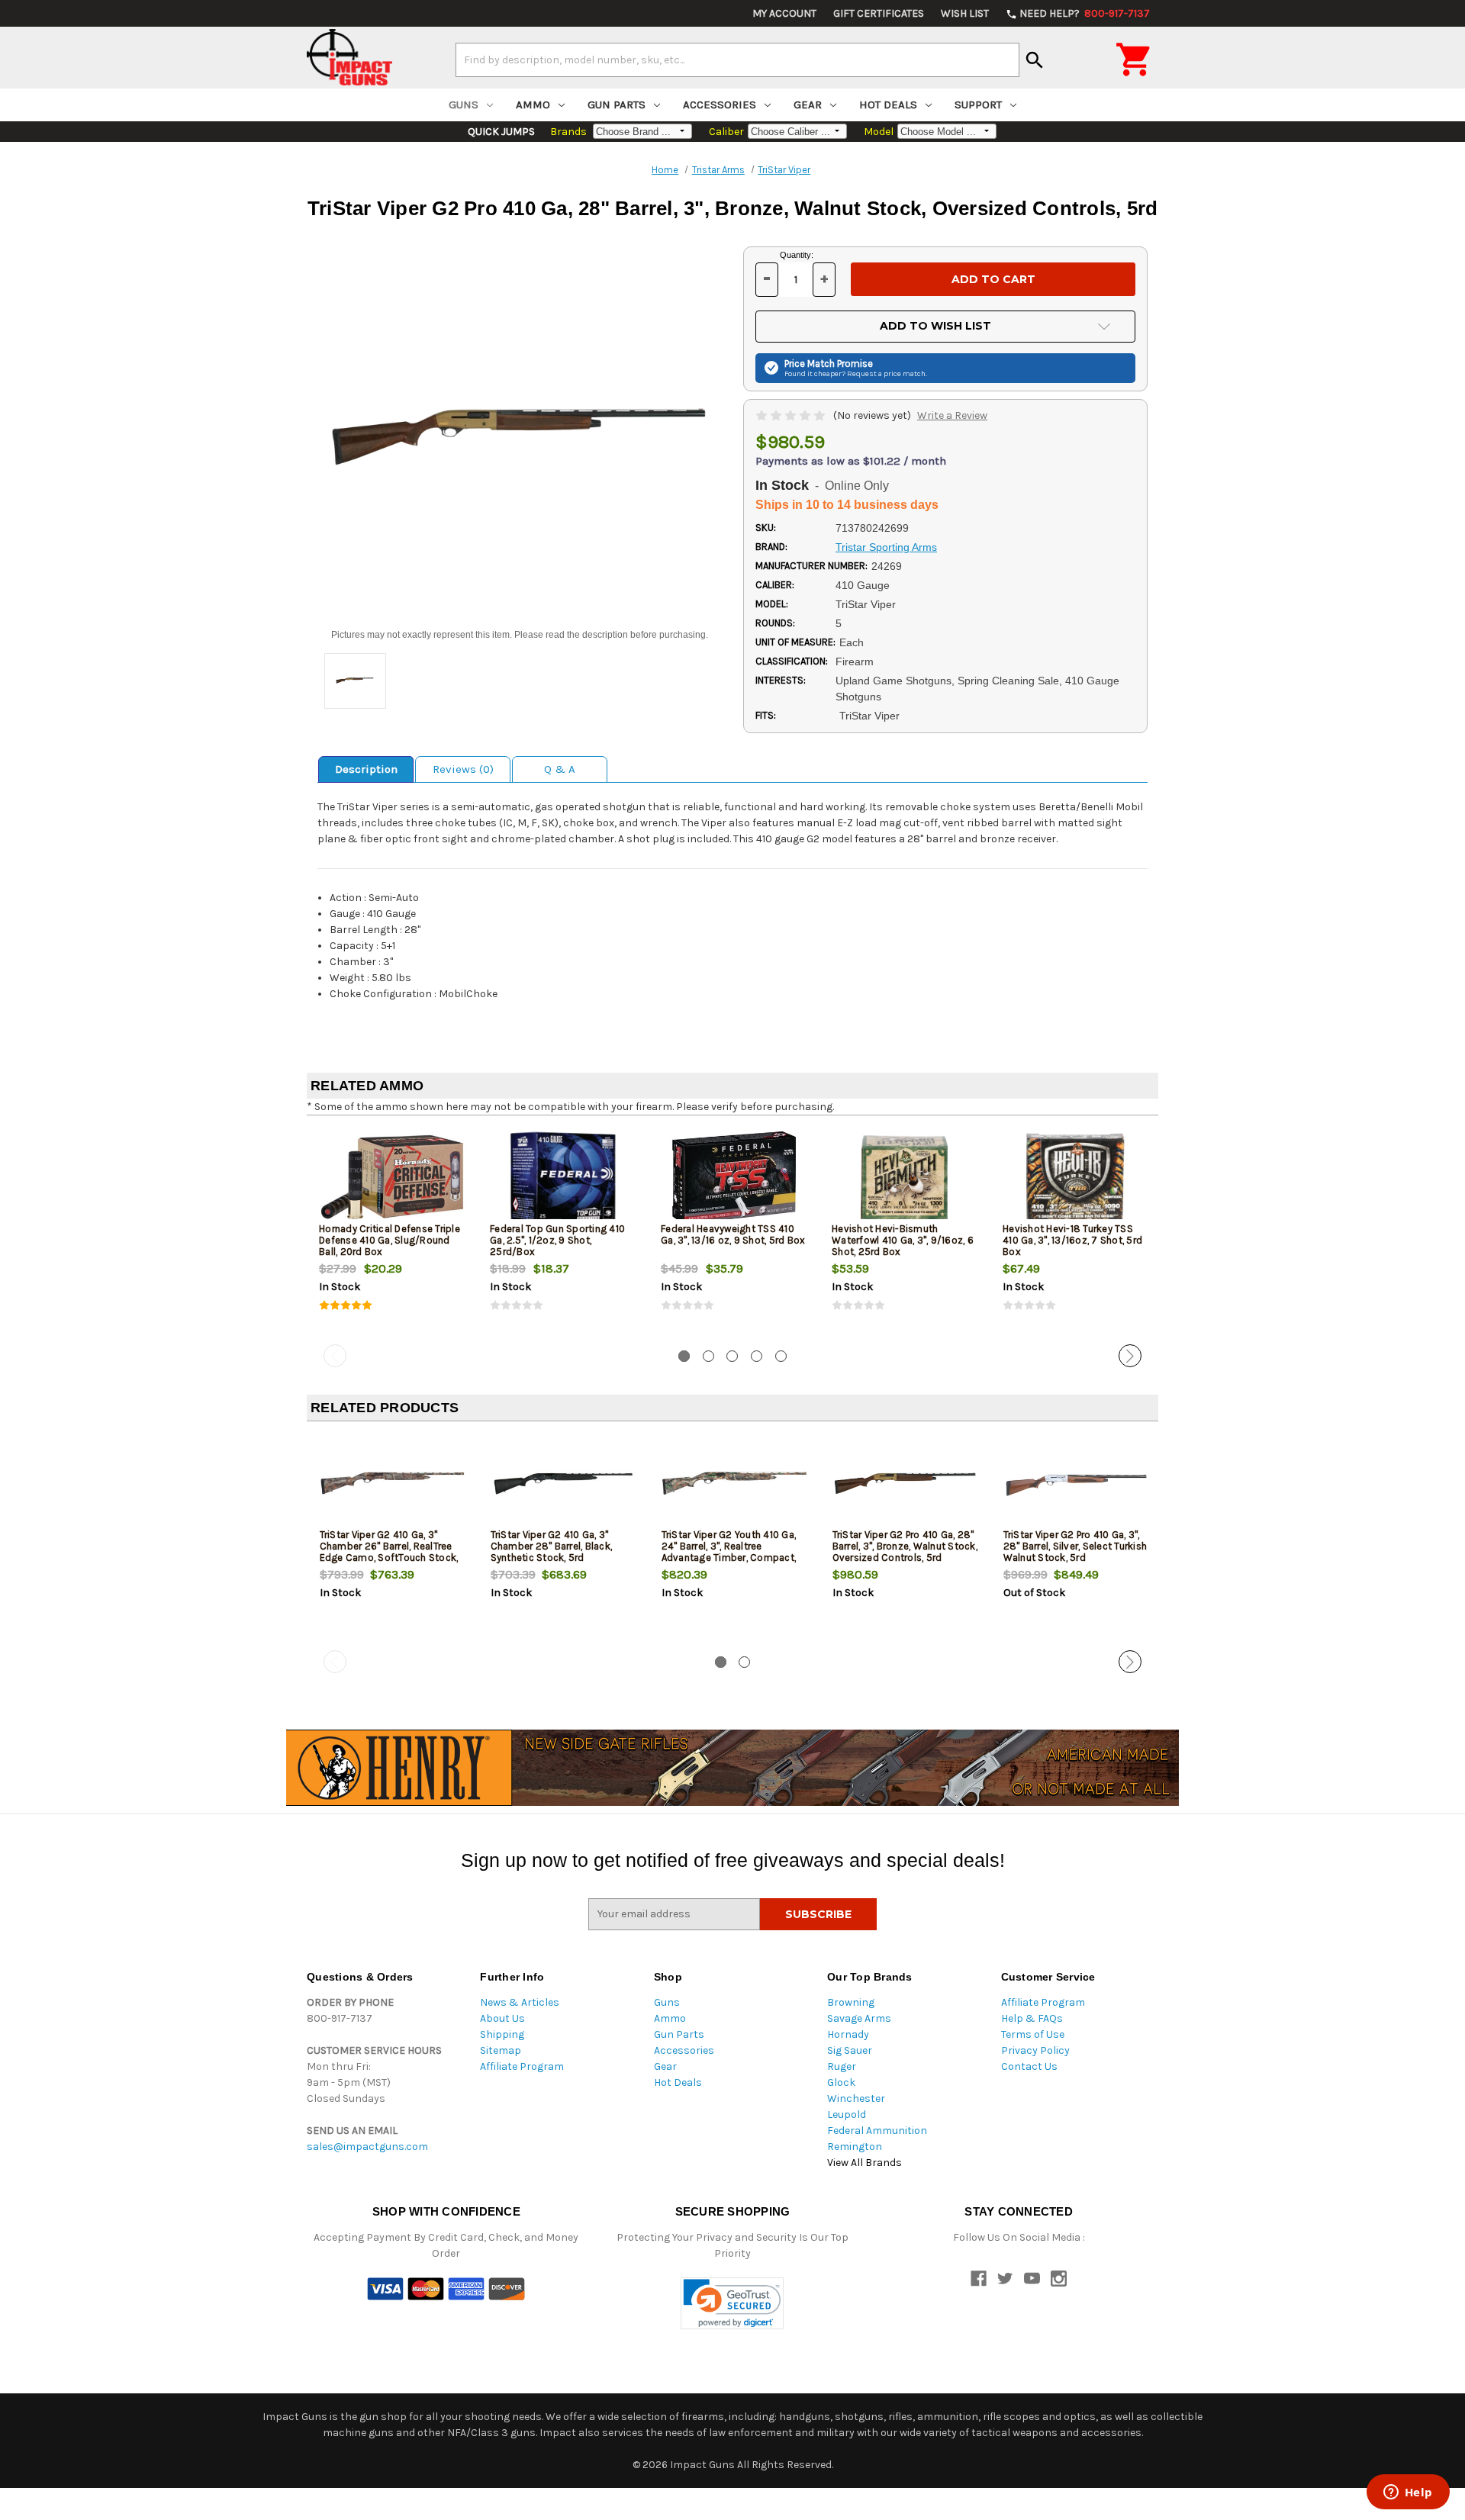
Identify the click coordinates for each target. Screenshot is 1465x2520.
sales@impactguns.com (367, 2147)
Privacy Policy (1035, 2050)
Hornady (848, 2034)
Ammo (533, 105)
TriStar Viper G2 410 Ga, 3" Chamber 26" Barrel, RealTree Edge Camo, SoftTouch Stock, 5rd (389, 1552)
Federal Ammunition (877, 2131)
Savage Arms (859, 2018)
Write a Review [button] (952, 415)
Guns (464, 105)
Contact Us (1029, 2066)
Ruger (842, 2066)
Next (1130, 1356)
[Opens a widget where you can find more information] (1408, 2493)
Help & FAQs (1032, 2018)
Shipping (502, 2034)
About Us (502, 2018)
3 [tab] (732, 1356)
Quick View (393, 1177)
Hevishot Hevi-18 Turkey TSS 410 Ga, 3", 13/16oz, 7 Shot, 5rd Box (1072, 1240)
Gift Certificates (879, 13)
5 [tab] (781, 1356)
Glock (841, 2082)
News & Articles (520, 2002)
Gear (808, 105)
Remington (855, 2147)
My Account (784, 13)
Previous (335, 1356)
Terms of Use (1033, 2034)
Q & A (560, 769)
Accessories (720, 105)
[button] (732, 2304)
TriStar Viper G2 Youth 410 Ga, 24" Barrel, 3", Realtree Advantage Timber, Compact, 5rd (729, 1552)
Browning (851, 2002)
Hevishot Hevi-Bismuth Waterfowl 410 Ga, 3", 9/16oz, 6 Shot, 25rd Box (903, 1240)
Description (366, 769)
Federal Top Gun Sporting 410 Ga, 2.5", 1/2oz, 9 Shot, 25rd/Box (557, 1240)
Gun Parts (617, 105)
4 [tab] (757, 1356)
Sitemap (501, 2050)
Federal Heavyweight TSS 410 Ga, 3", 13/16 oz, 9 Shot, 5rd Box (733, 1234)
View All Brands (865, 2163)
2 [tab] (708, 1356)
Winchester (856, 2098)
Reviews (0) (463, 769)
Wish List (965, 13)
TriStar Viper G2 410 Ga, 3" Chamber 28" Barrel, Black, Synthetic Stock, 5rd (552, 1546)
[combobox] (737, 60)
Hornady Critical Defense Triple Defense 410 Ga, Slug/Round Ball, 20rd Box (390, 1240)
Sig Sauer (850, 2050)
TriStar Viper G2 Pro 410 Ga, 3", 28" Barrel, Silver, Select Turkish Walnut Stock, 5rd (1075, 1546)
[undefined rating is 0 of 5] (792, 415)
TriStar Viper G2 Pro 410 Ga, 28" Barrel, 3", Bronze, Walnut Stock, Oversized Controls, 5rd (905, 1546)
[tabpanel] (392, 1233)
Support (978, 105)
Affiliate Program (522, 2066)
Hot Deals (888, 105)
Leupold (847, 2114)
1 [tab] (684, 1356)
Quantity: (797, 255)
